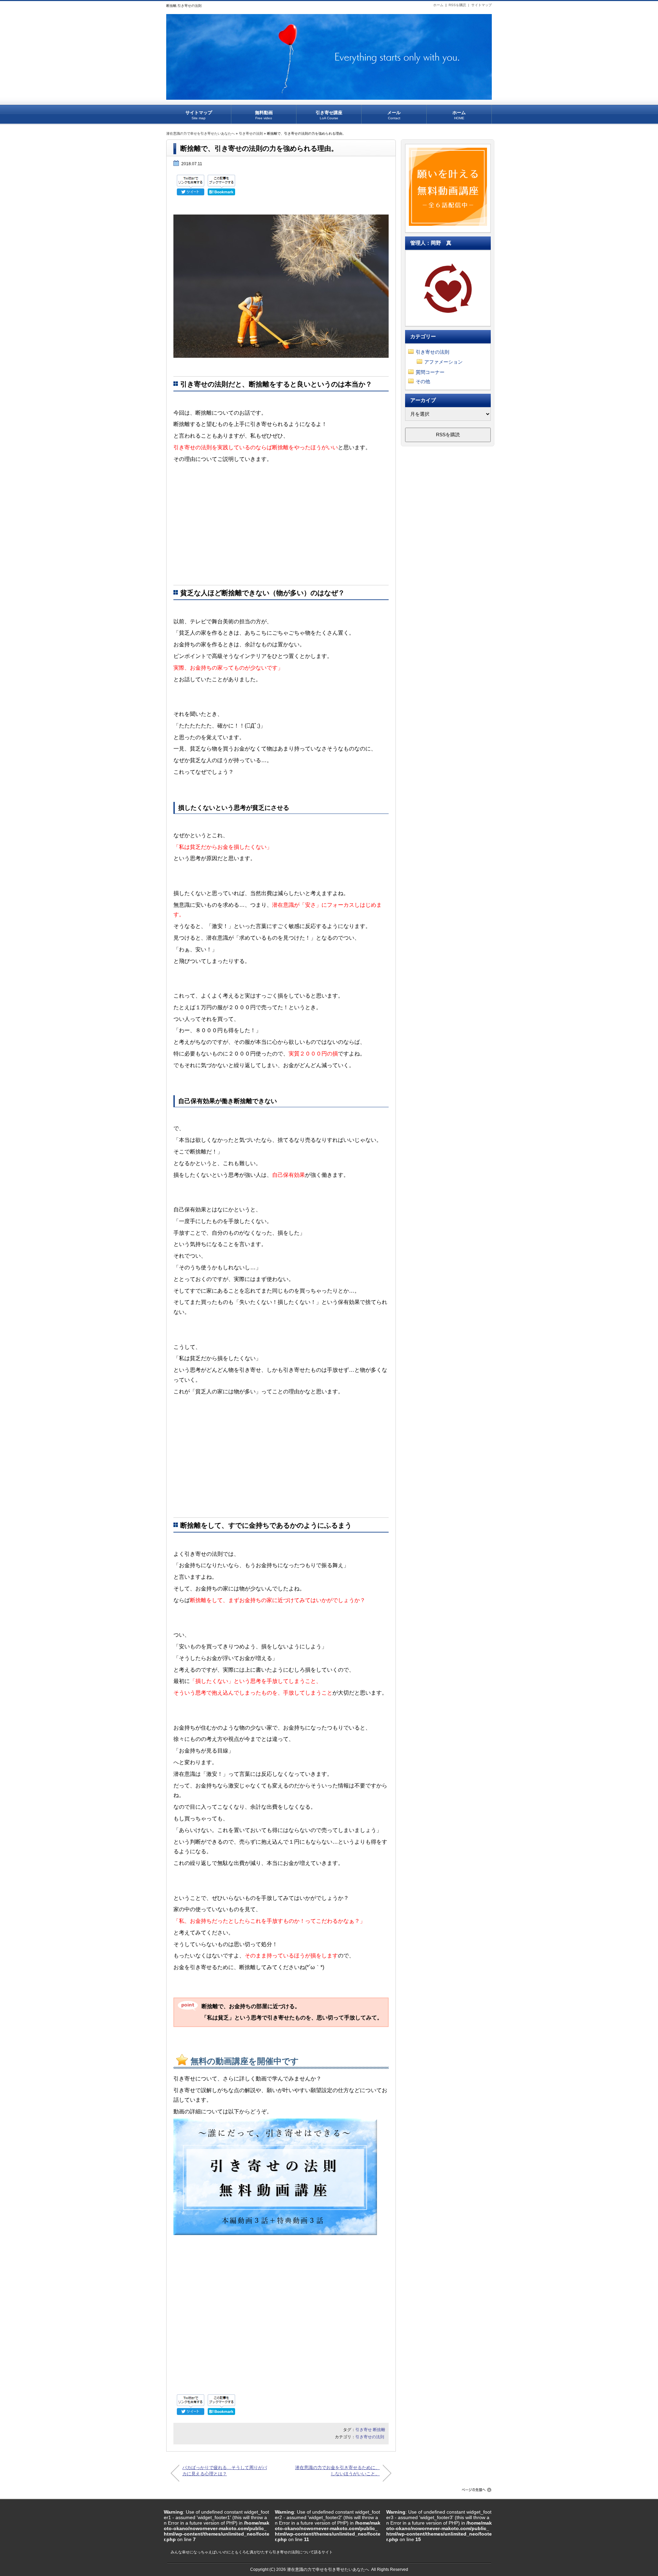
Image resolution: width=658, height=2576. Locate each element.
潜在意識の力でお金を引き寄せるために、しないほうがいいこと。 (337, 2471)
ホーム (438, 5)
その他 (423, 381)
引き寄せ (364, 2430)
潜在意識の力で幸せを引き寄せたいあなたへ (200, 133)
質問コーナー (430, 372)
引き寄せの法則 (251, 133)
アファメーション (443, 362)
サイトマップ (482, 5)
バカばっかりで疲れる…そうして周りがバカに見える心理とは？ (225, 2471)
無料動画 (264, 115)
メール (394, 115)
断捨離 (379, 2430)
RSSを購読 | (460, 5)
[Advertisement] (281, 525)
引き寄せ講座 (329, 115)
